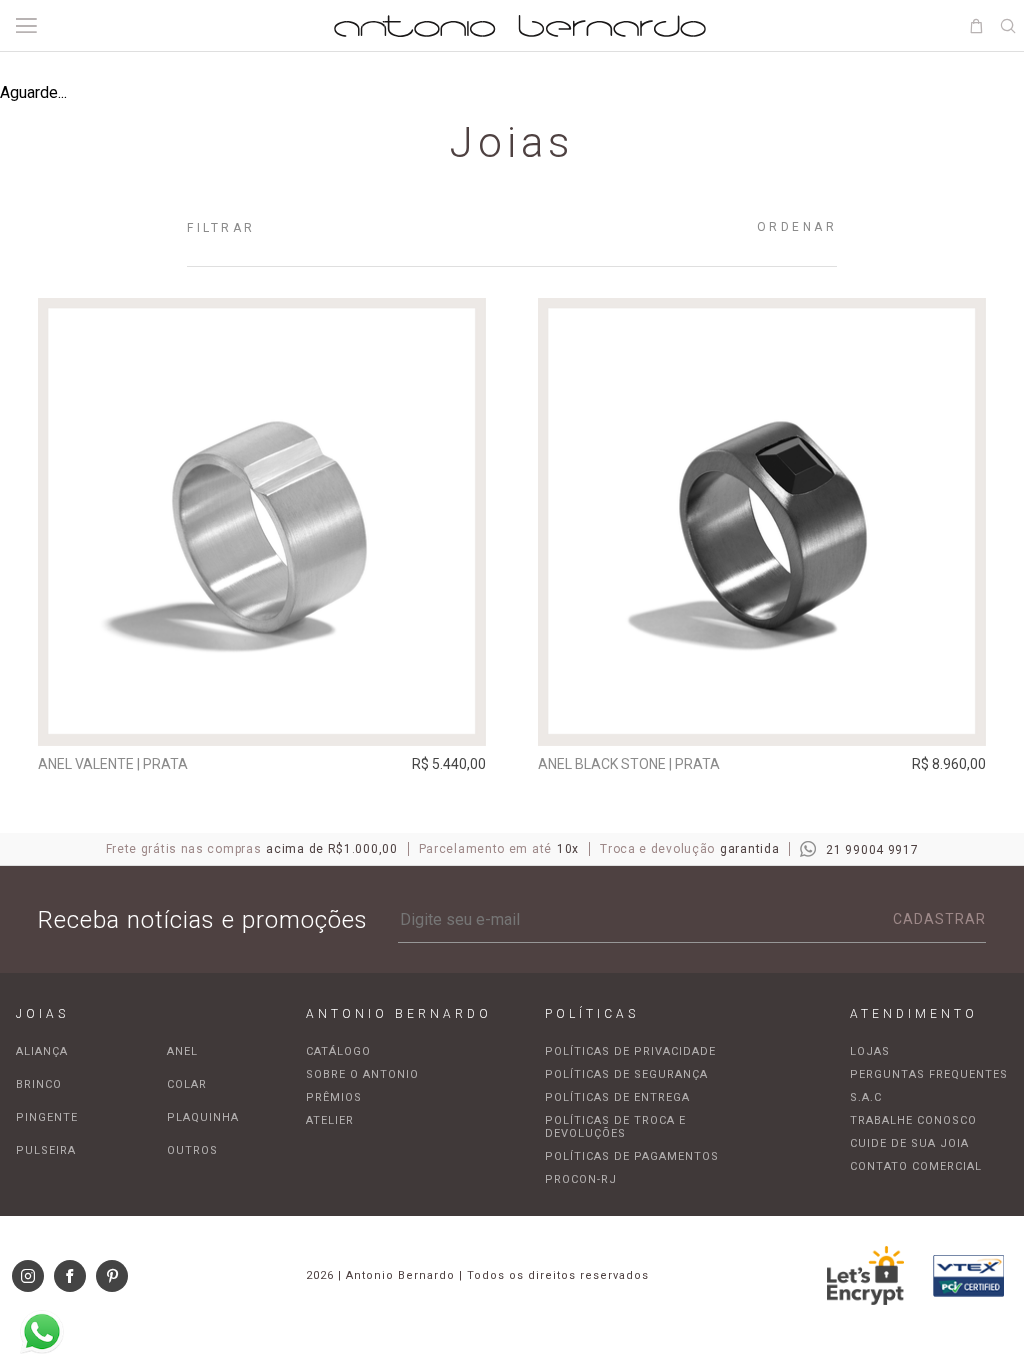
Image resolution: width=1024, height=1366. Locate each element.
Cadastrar (939, 919)
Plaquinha (203, 1117)
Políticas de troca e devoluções (615, 1127)
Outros (192, 1150)
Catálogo (338, 1051)
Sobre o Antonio (362, 1074)
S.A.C (866, 1097)
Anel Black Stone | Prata (629, 764)
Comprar (262, 717)
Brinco (39, 1084)
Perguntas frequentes (929, 1074)
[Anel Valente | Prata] (262, 522)
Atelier (330, 1120)
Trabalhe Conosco (913, 1120)
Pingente (47, 1117)
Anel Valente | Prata (113, 764)
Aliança (42, 1051)
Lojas (870, 1051)
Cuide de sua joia (909, 1143)
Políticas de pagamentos (632, 1156)
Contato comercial (916, 1166)
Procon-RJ (581, 1179)
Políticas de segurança (626, 1074)
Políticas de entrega (617, 1097)
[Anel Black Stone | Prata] (762, 522)
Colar (187, 1084)
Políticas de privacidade (630, 1051)
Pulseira (46, 1150)
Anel (182, 1051)
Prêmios (334, 1097)
